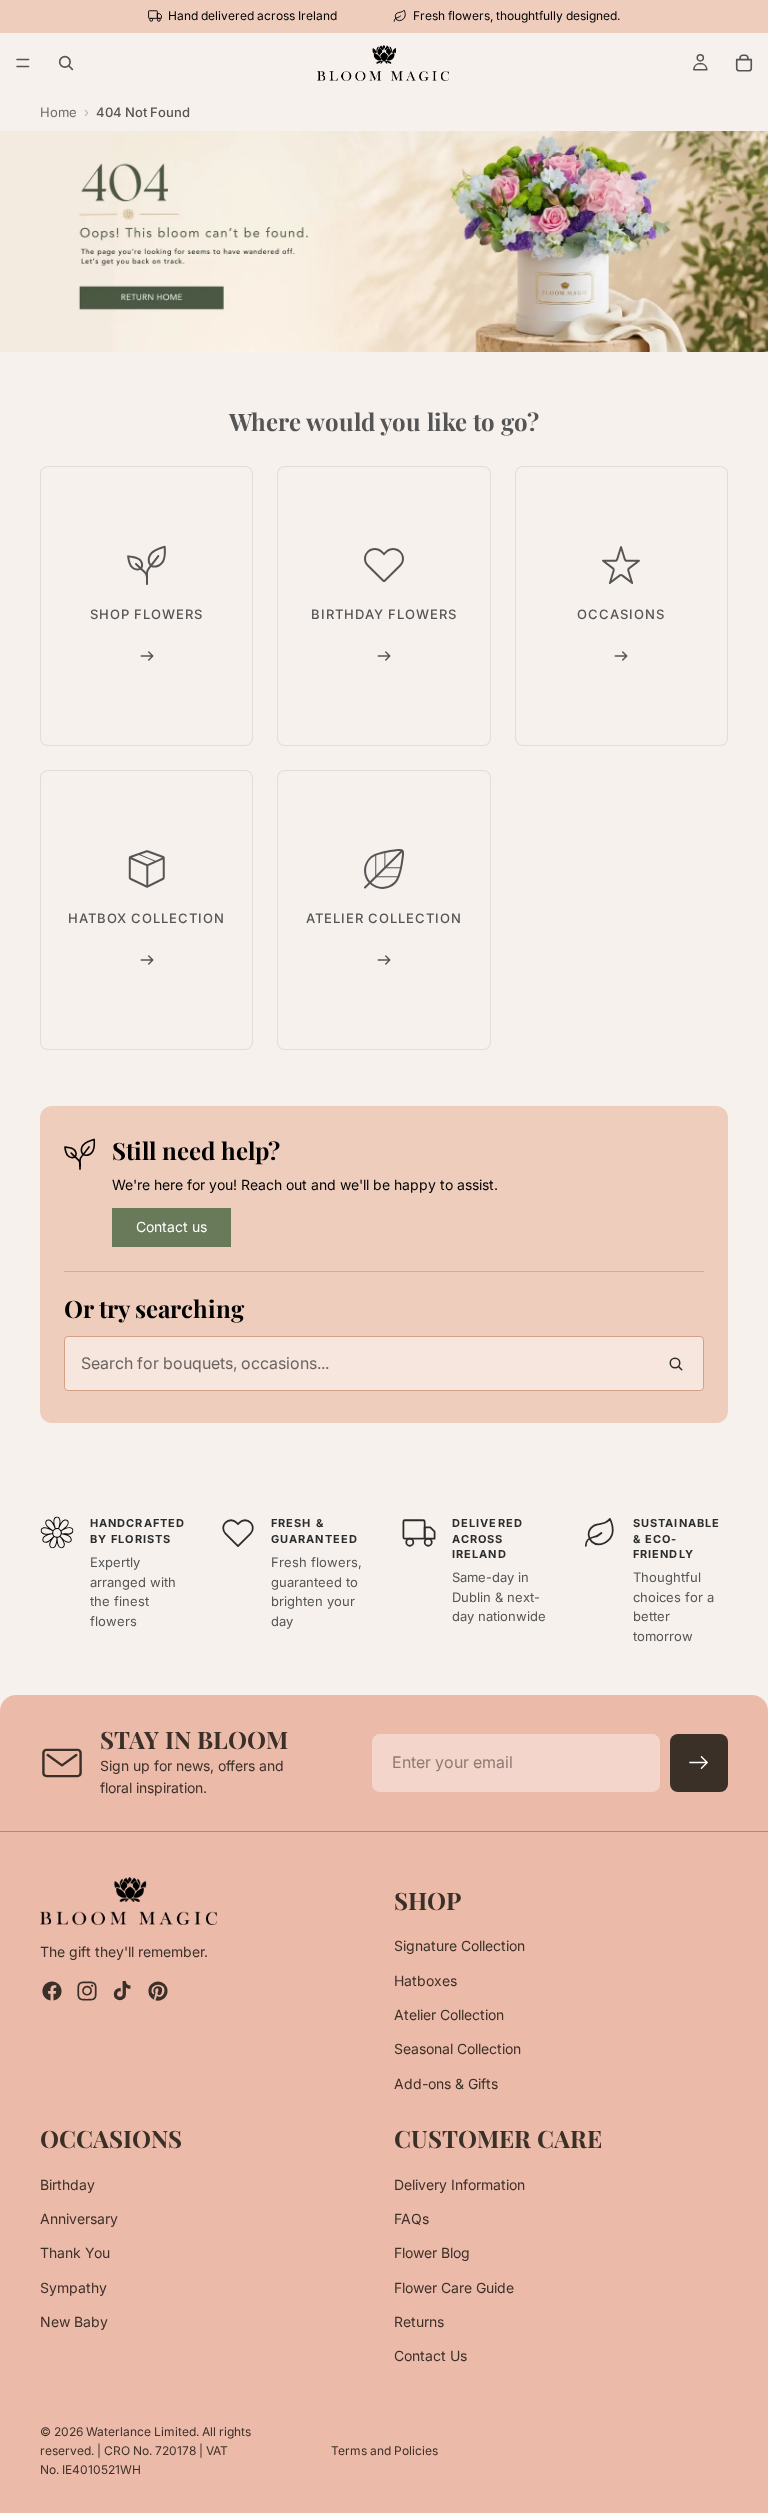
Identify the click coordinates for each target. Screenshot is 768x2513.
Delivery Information (459, 2184)
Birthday (67, 2184)
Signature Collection (459, 1946)
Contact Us (430, 2356)
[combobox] (384, 1364)
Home (58, 112)
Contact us (171, 1226)
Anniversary (79, 2218)
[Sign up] (699, 1763)
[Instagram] (87, 1992)
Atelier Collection (449, 2014)
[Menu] (23, 63)
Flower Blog (432, 2253)
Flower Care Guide (454, 2287)
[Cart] (744, 63)
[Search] (66, 63)
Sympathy (73, 2287)
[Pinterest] (158, 1992)
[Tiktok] (122, 1992)
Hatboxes (425, 1980)
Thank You (75, 2253)
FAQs (411, 2218)
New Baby (74, 2321)
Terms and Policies (384, 2450)
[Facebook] (52, 1992)
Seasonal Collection (457, 2049)
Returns (419, 2321)
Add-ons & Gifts (446, 2083)
